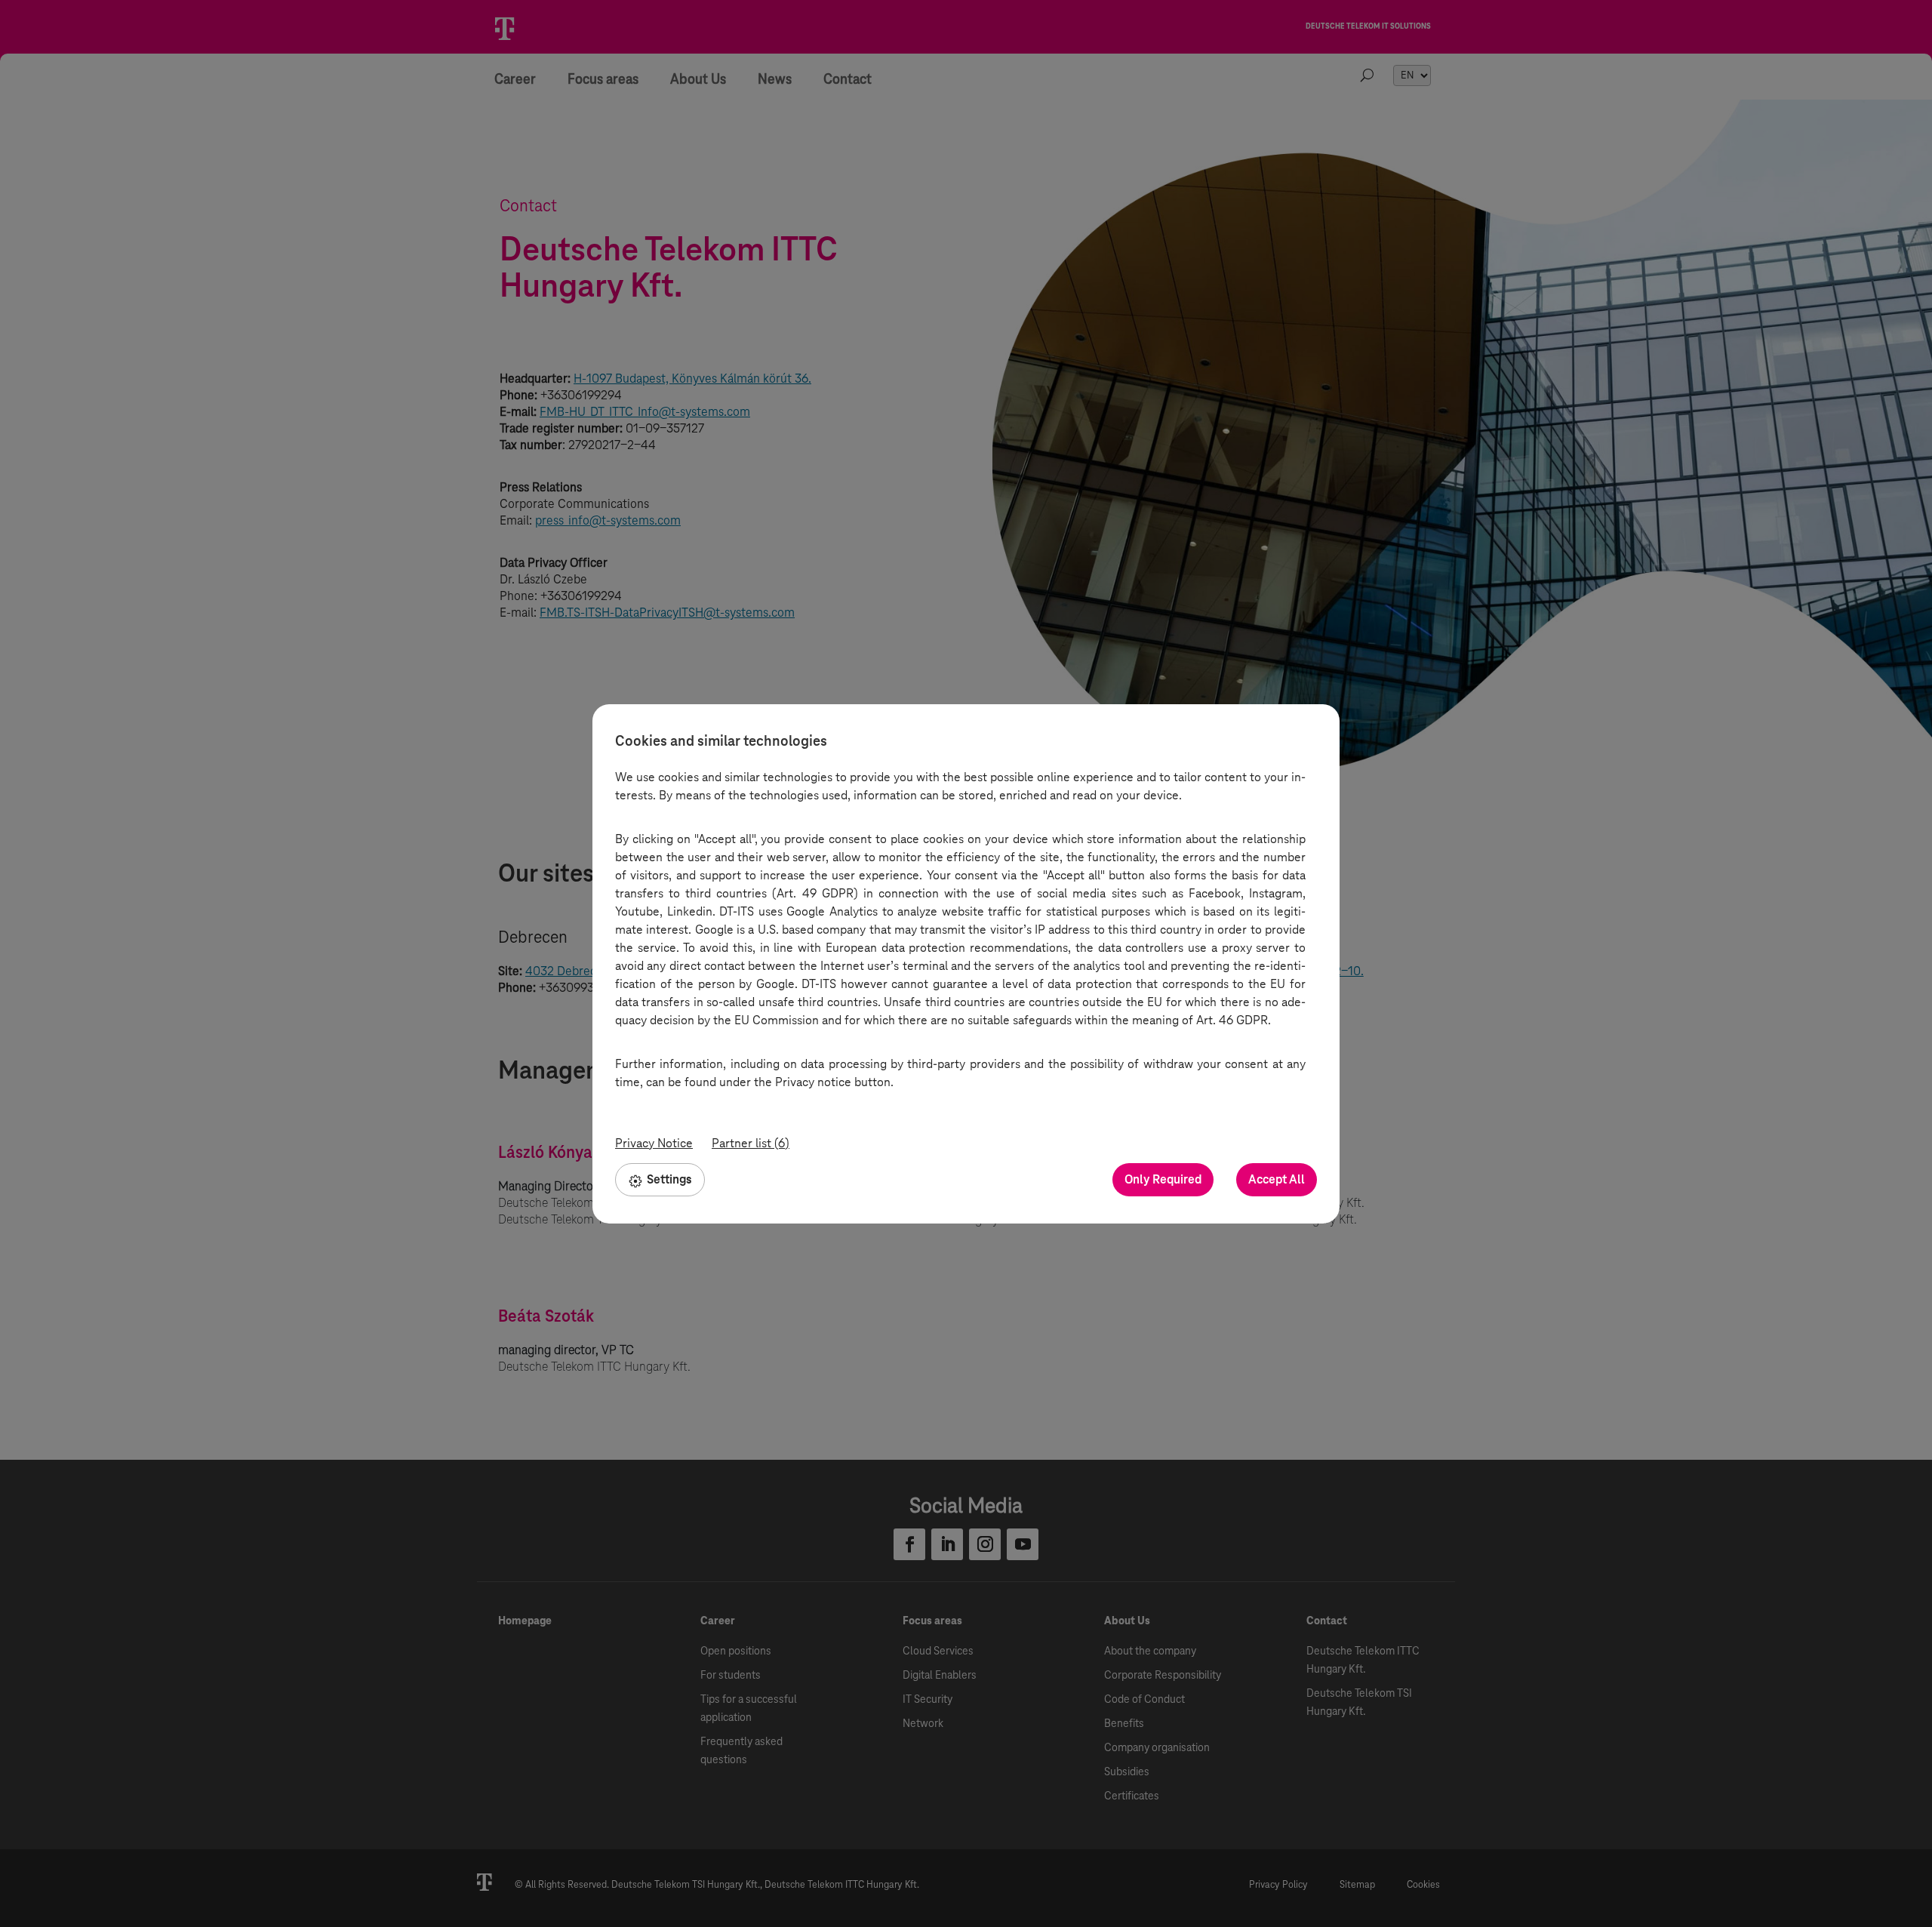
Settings (669, 1179)
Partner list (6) (751, 1143)
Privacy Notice (654, 1143)
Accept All (1277, 1179)
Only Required (1163, 1179)
